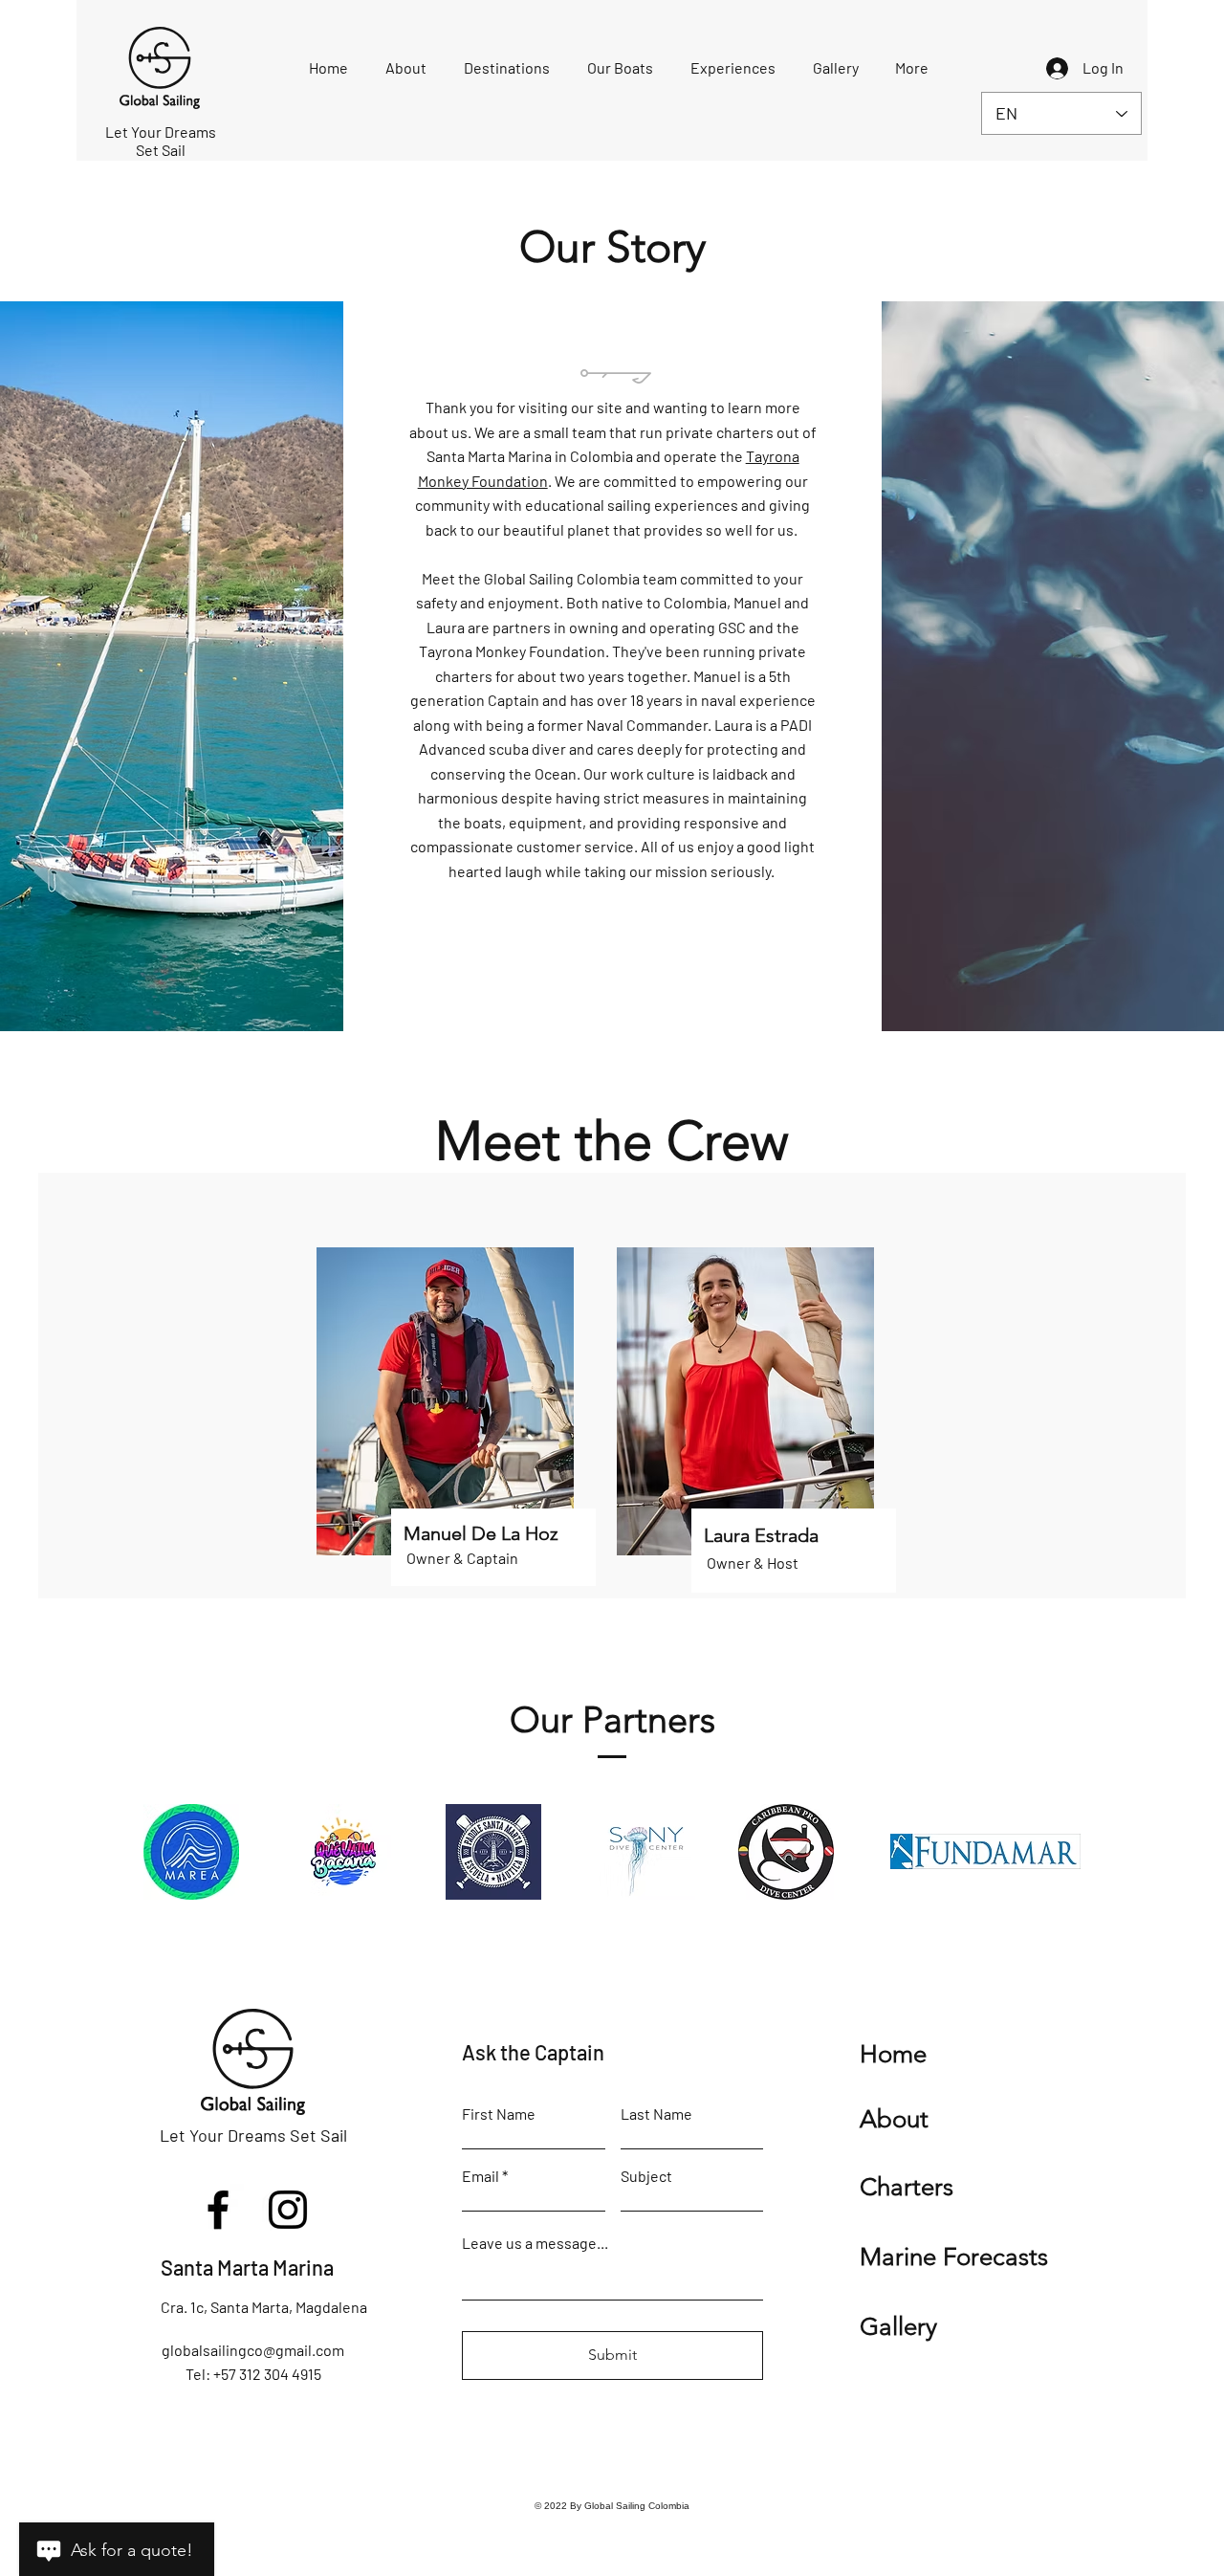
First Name (499, 2114)
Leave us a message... (535, 2243)
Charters (907, 2187)
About (894, 2119)
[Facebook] (218, 2210)
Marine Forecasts (954, 2257)
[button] (406, 68)
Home (893, 2054)
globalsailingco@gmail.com (253, 2350)
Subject (646, 2176)
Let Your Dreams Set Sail (253, 2135)
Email (481, 2176)
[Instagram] (288, 2210)
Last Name (656, 2114)
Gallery (898, 2327)
